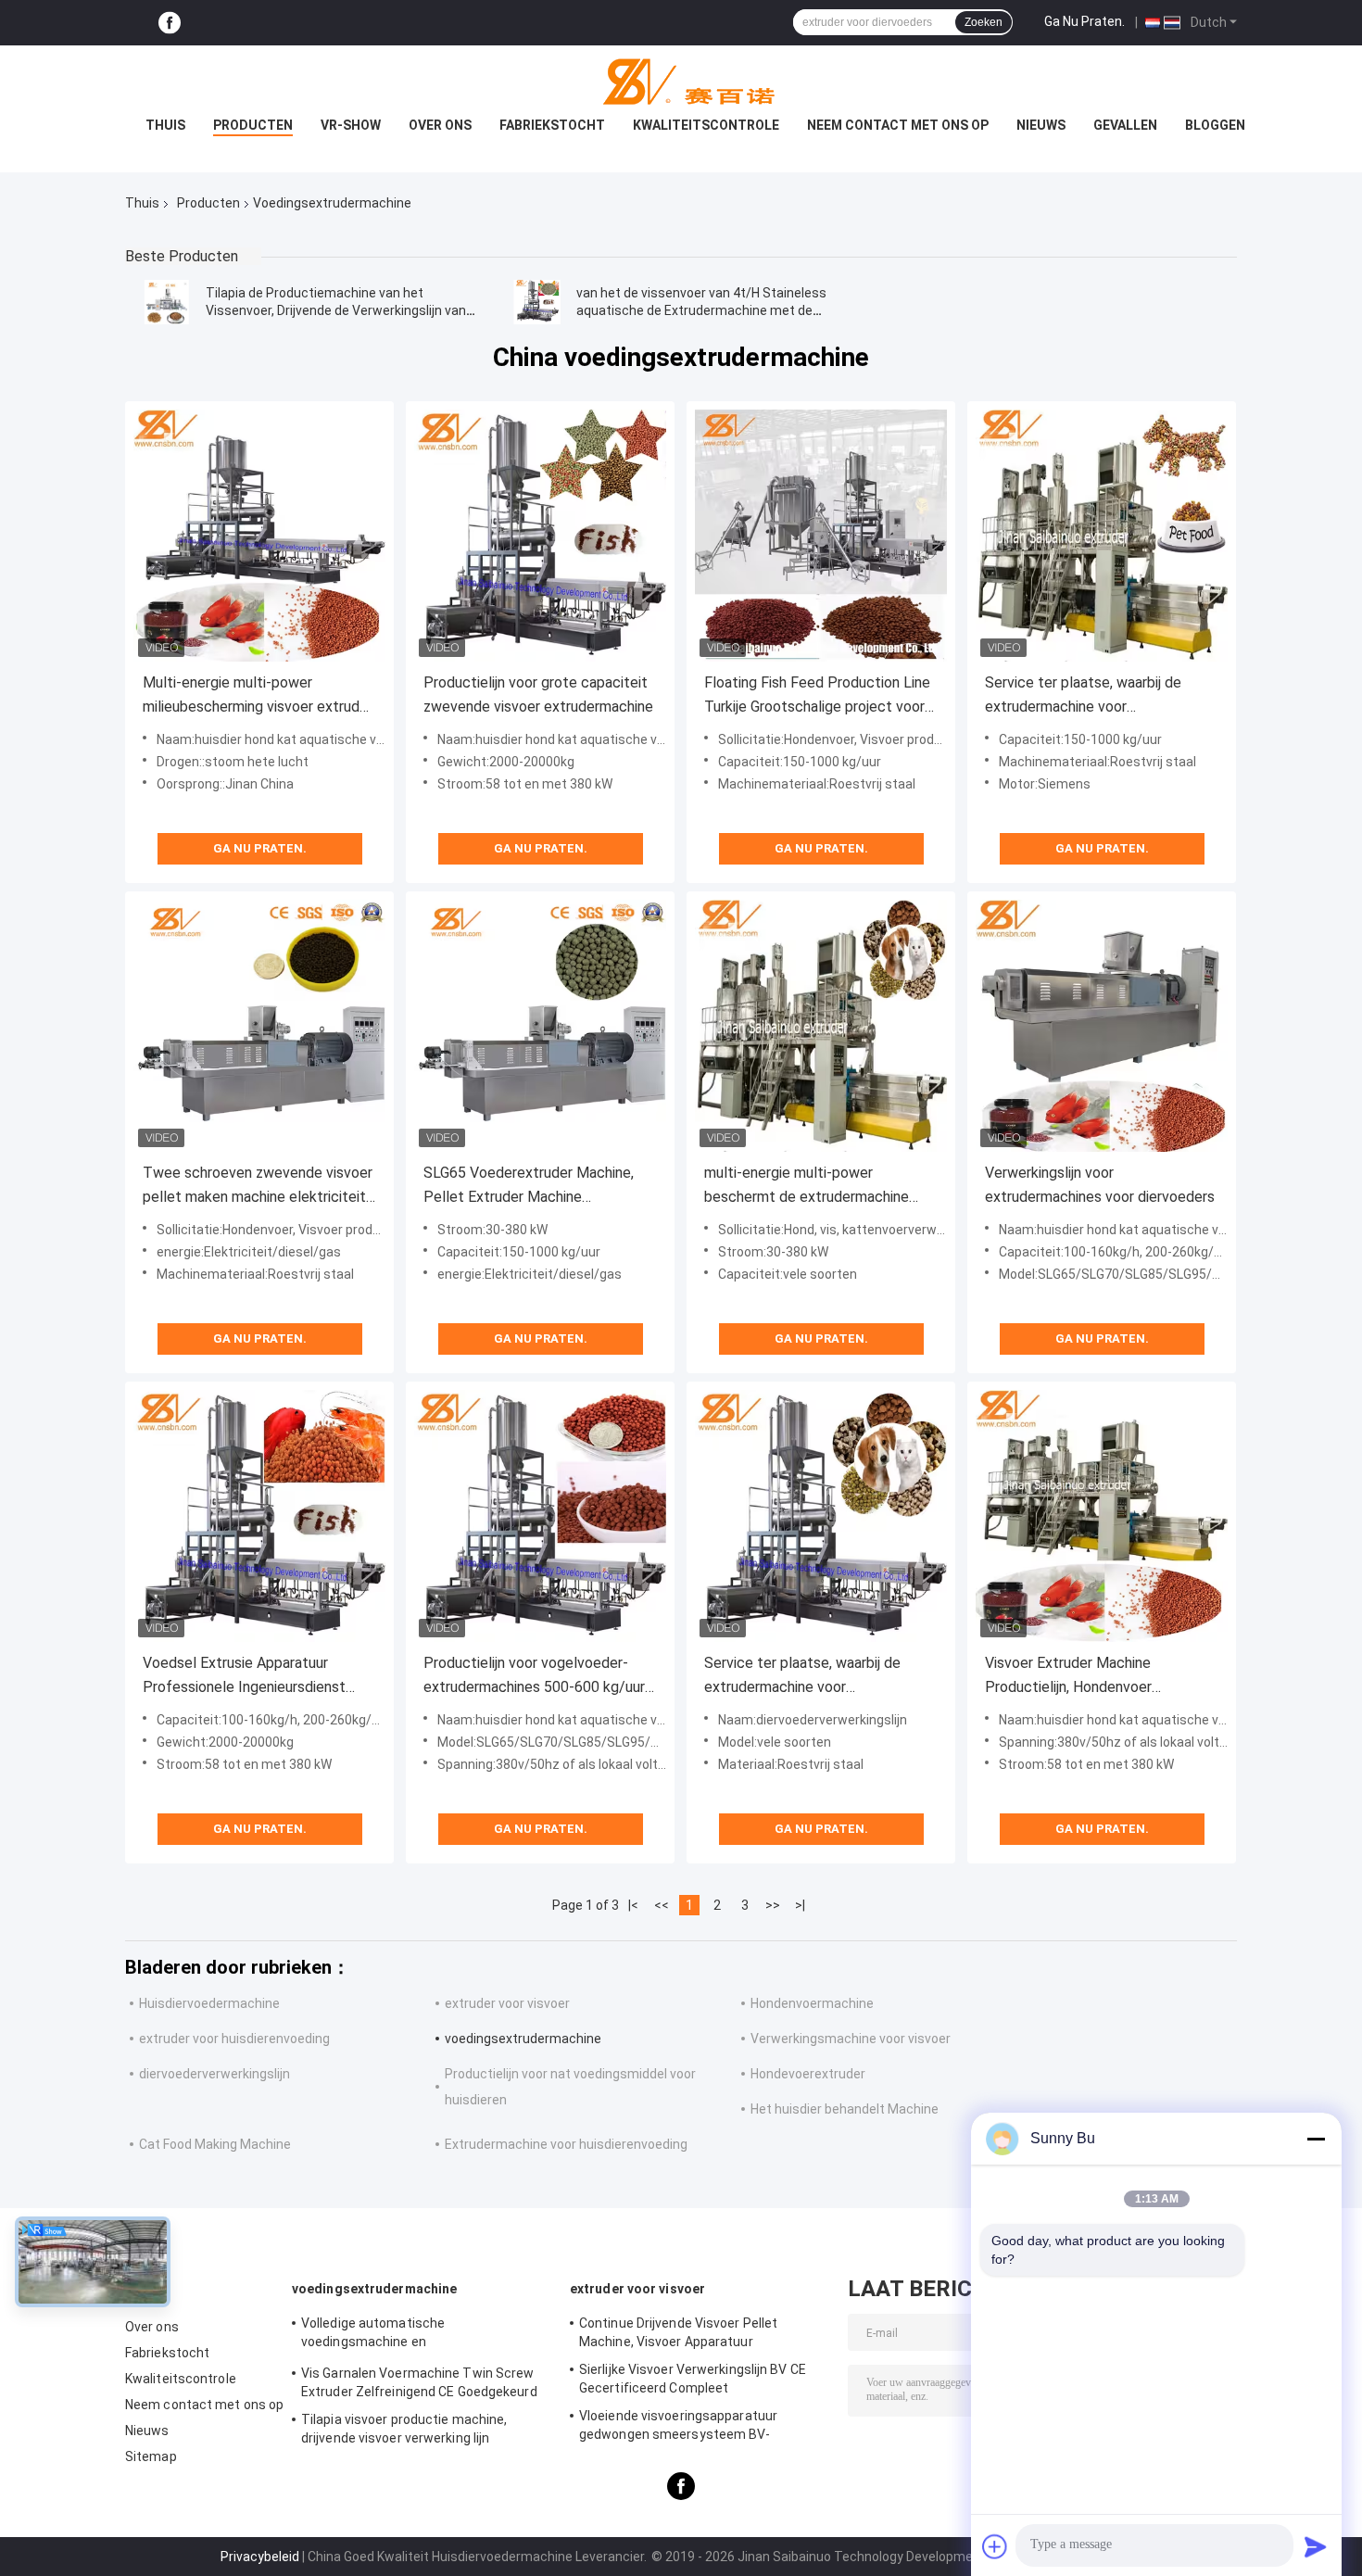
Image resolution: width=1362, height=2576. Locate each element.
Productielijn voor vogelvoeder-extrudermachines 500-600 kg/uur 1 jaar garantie (540, 1677)
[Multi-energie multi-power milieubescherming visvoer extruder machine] (259, 536)
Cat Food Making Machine (215, 2144)
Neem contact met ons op (898, 125)
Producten (253, 125)
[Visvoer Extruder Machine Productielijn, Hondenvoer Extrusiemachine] (1102, 1516)
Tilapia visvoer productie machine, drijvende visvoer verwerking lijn (404, 2429)
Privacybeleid (260, 2557)
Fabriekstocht (552, 125)
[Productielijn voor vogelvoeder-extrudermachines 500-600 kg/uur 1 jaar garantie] (540, 1516)
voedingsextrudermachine (523, 2039)
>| (800, 1905)
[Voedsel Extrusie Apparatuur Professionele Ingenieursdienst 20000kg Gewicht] (259, 1516)
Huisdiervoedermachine (209, 2003)
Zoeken (984, 22)
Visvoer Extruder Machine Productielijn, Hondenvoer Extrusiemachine (1068, 1677)
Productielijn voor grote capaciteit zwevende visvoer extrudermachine (538, 695)
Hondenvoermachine (812, 2003)
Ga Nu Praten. (1085, 21)
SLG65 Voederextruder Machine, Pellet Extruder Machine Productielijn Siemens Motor (529, 1187)
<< (662, 1905)
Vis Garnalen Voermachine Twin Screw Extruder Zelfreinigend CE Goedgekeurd (419, 2382)
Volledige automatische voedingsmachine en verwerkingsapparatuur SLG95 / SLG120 (421, 2335)
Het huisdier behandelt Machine (845, 2109)
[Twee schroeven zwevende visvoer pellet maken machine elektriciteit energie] (259, 1026)
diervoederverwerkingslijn (214, 2074)
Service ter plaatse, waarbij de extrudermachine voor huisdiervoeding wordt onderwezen (1098, 696)
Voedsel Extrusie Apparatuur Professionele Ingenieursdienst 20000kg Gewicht (244, 1677)
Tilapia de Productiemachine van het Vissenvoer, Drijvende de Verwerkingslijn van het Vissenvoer (336, 310)
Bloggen (1215, 125)
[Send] (1316, 2546)
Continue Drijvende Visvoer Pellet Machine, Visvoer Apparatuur (678, 2332)
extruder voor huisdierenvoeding (234, 2039)
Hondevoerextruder (808, 2074)
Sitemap (151, 2456)
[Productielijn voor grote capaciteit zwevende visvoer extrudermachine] (540, 536)
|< (633, 1905)
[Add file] (995, 2546)
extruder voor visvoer (507, 2003)
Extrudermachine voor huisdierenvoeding (566, 2144)
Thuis (165, 125)
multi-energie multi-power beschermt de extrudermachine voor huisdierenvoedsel (807, 1187)
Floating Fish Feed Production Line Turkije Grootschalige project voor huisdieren (817, 696)
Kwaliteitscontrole (706, 125)
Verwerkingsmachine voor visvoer (851, 2039)
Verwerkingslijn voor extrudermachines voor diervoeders (1100, 1185)
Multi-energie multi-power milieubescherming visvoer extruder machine (258, 696)
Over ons (440, 125)
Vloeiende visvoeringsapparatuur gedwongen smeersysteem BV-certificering (678, 2428)
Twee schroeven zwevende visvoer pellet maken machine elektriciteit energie (258, 1187)
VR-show (351, 125)
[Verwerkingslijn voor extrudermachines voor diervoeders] (1102, 1026)
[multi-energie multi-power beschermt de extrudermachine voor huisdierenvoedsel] (821, 1026)
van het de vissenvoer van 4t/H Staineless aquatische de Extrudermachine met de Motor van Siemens (701, 310)
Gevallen (1125, 125)
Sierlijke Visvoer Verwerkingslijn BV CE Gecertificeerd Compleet (693, 2379)
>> (773, 1905)
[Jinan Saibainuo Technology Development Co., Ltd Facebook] (170, 23)
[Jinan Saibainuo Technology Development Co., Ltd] (681, 82)
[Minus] (1316, 2139)
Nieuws (1041, 125)
